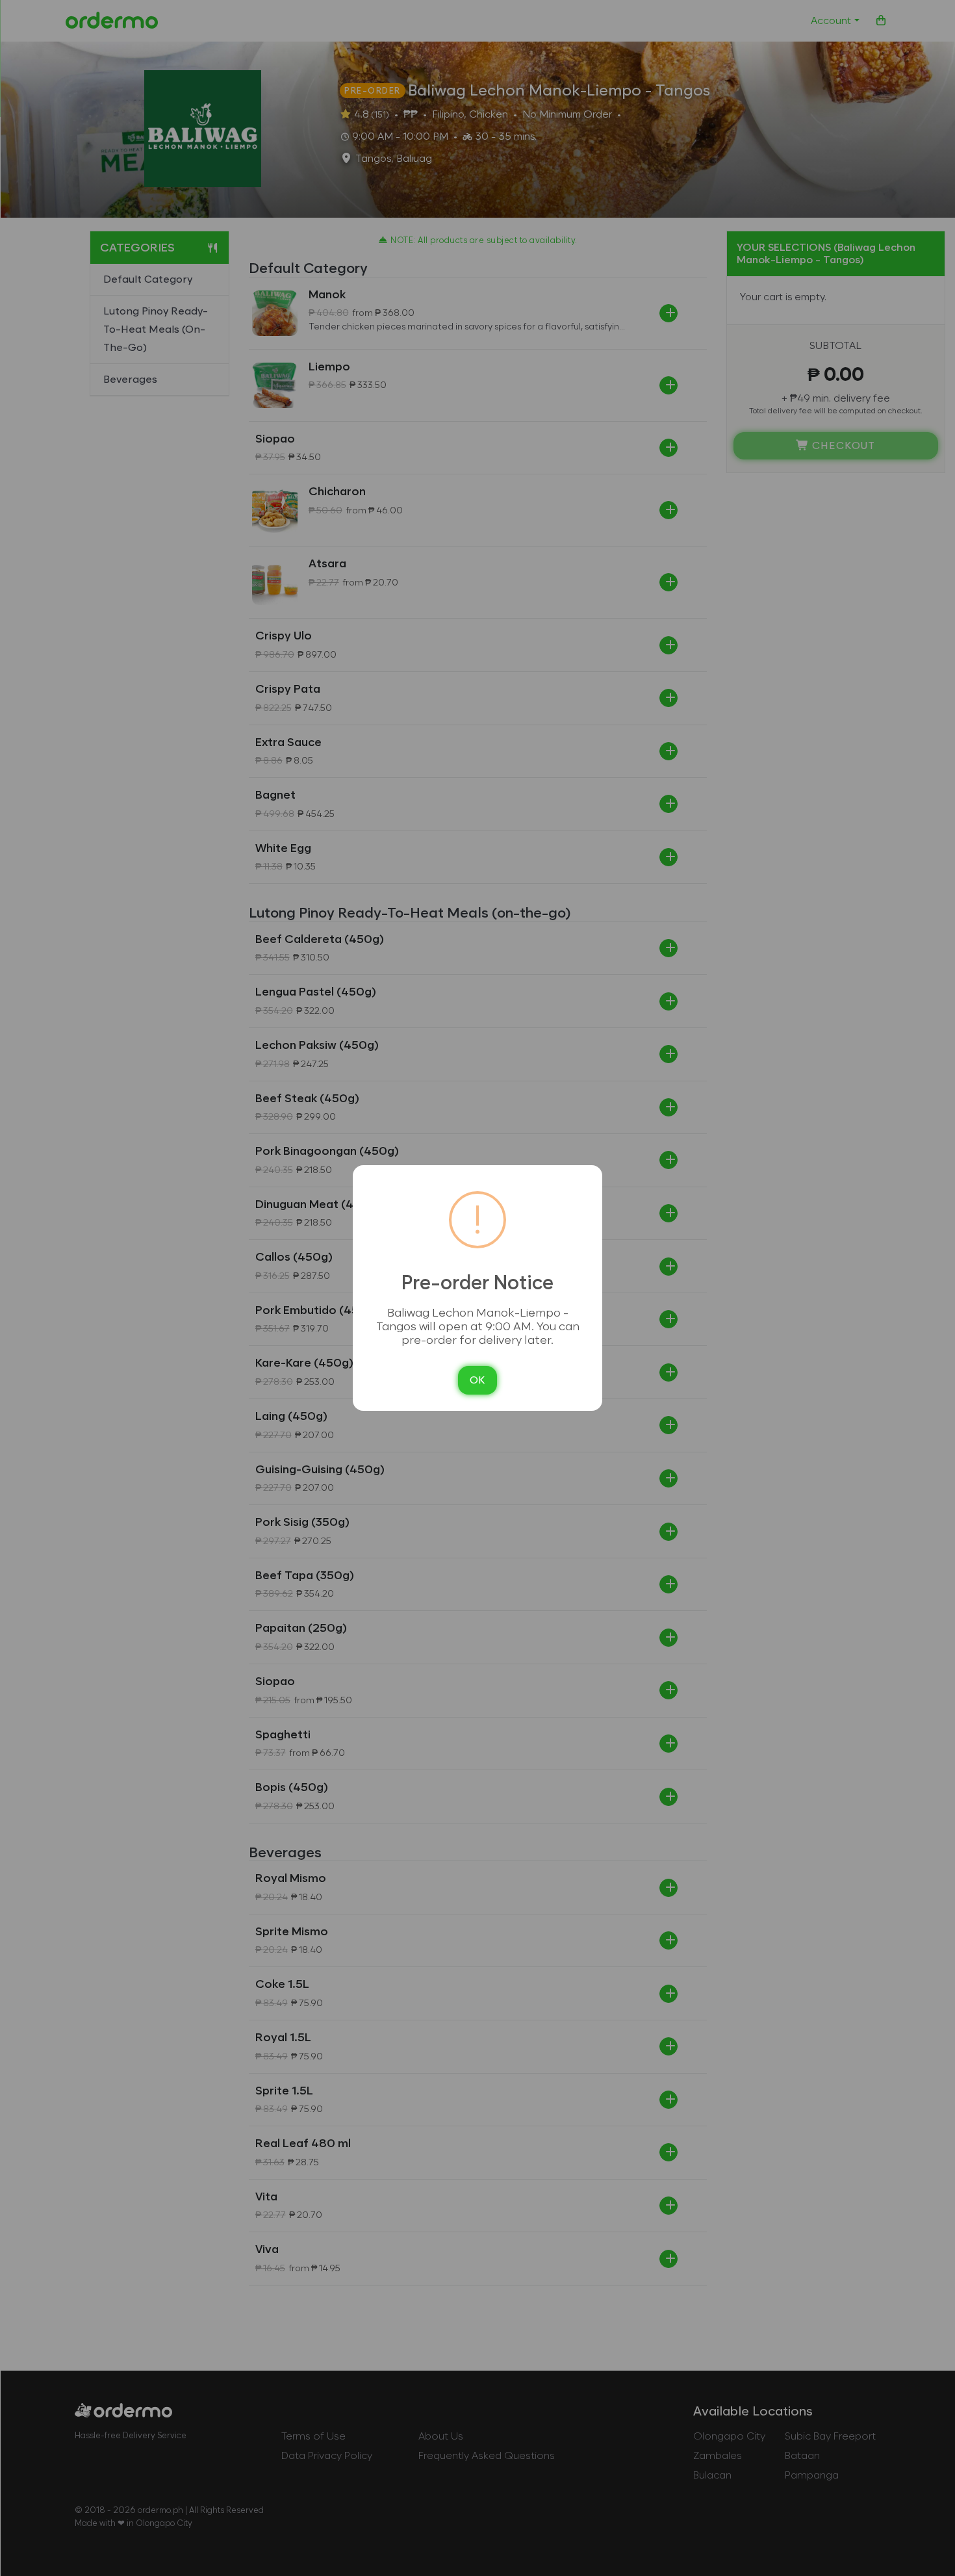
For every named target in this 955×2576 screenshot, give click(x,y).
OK (478, 1380)
